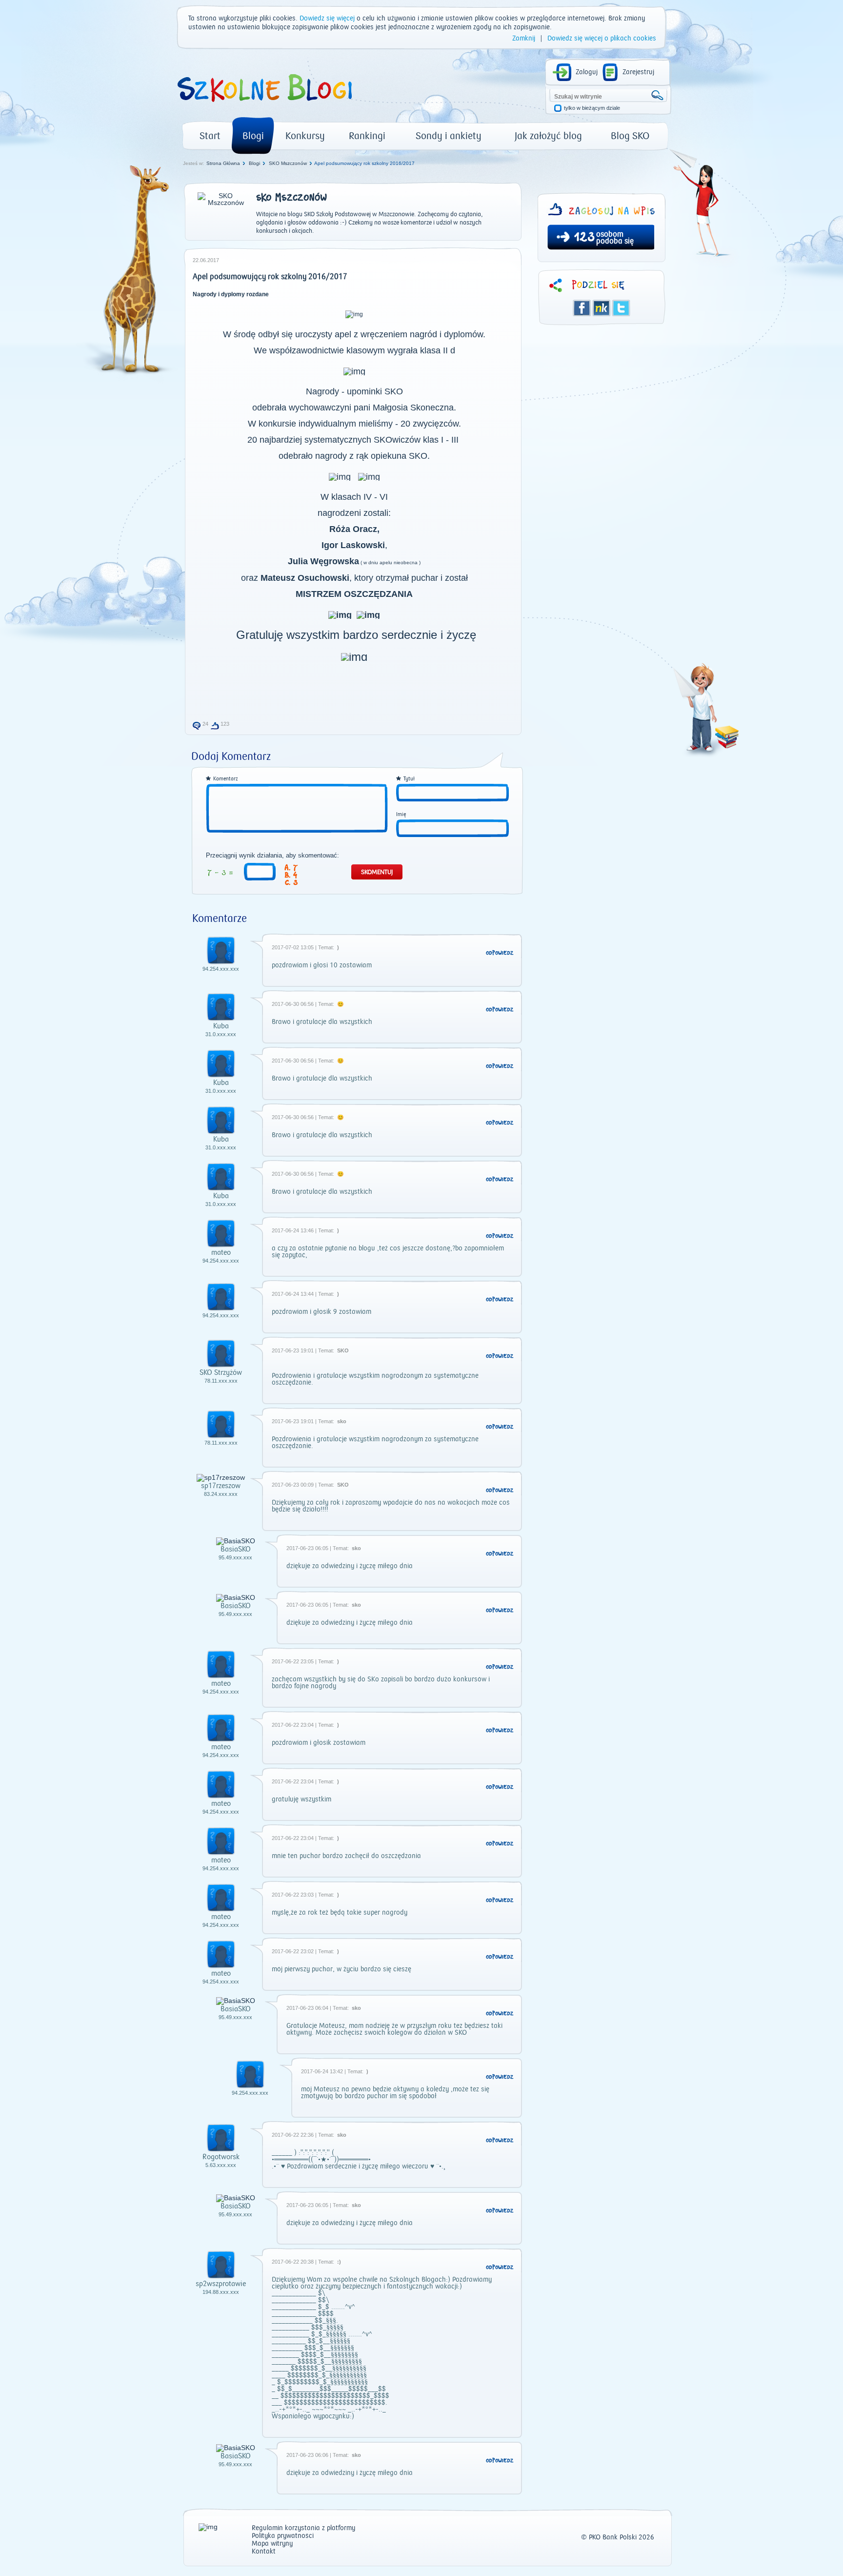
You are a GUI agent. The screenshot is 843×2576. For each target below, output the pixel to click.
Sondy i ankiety (449, 136)
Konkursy (305, 136)
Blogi (253, 136)
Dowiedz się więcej (327, 19)
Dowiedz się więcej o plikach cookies (602, 39)
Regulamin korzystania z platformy (303, 2528)
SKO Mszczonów (288, 163)
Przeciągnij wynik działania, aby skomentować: (272, 856)
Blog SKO (630, 136)
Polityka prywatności (283, 2536)
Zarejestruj (638, 72)
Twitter (621, 308)
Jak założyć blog (548, 136)
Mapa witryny (272, 2544)
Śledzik (602, 308)
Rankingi (367, 136)
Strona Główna (223, 163)
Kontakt (264, 2552)
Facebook (582, 308)
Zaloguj (587, 72)
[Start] (264, 105)
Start (210, 136)
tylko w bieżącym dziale (592, 108)
